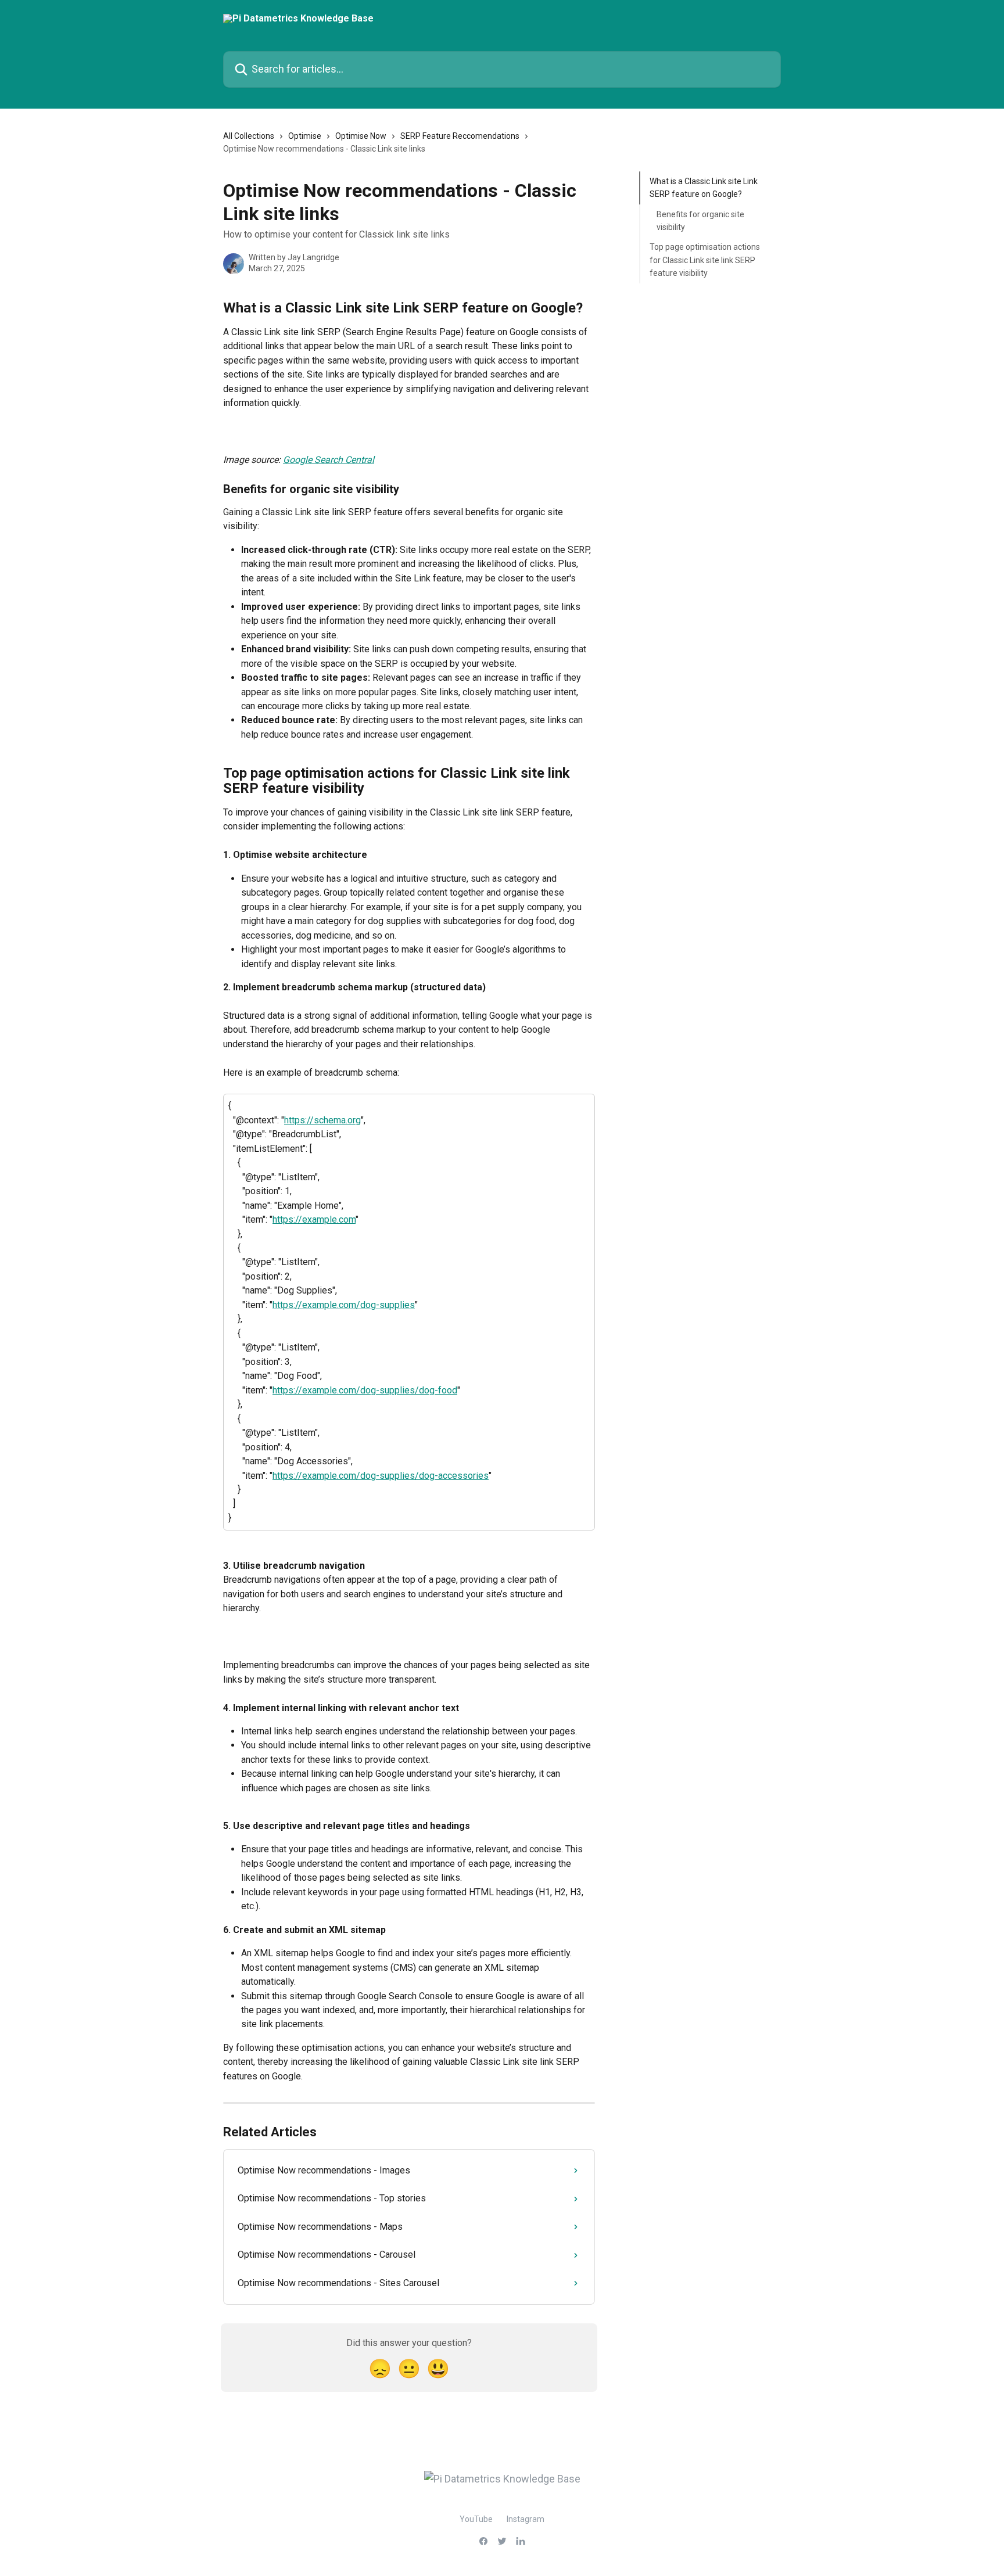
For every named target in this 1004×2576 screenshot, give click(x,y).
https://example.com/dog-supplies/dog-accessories (381, 1476)
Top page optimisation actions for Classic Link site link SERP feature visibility (705, 260)
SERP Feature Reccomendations (460, 136)
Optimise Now (361, 136)
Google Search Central (329, 460)
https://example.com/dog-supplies (344, 1305)
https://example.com (314, 1219)
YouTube (476, 2519)
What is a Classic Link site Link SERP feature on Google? (704, 188)
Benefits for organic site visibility (700, 221)
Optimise (305, 136)
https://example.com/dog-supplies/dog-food (365, 1390)
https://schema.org (322, 1120)
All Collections (249, 136)
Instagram (526, 2519)
